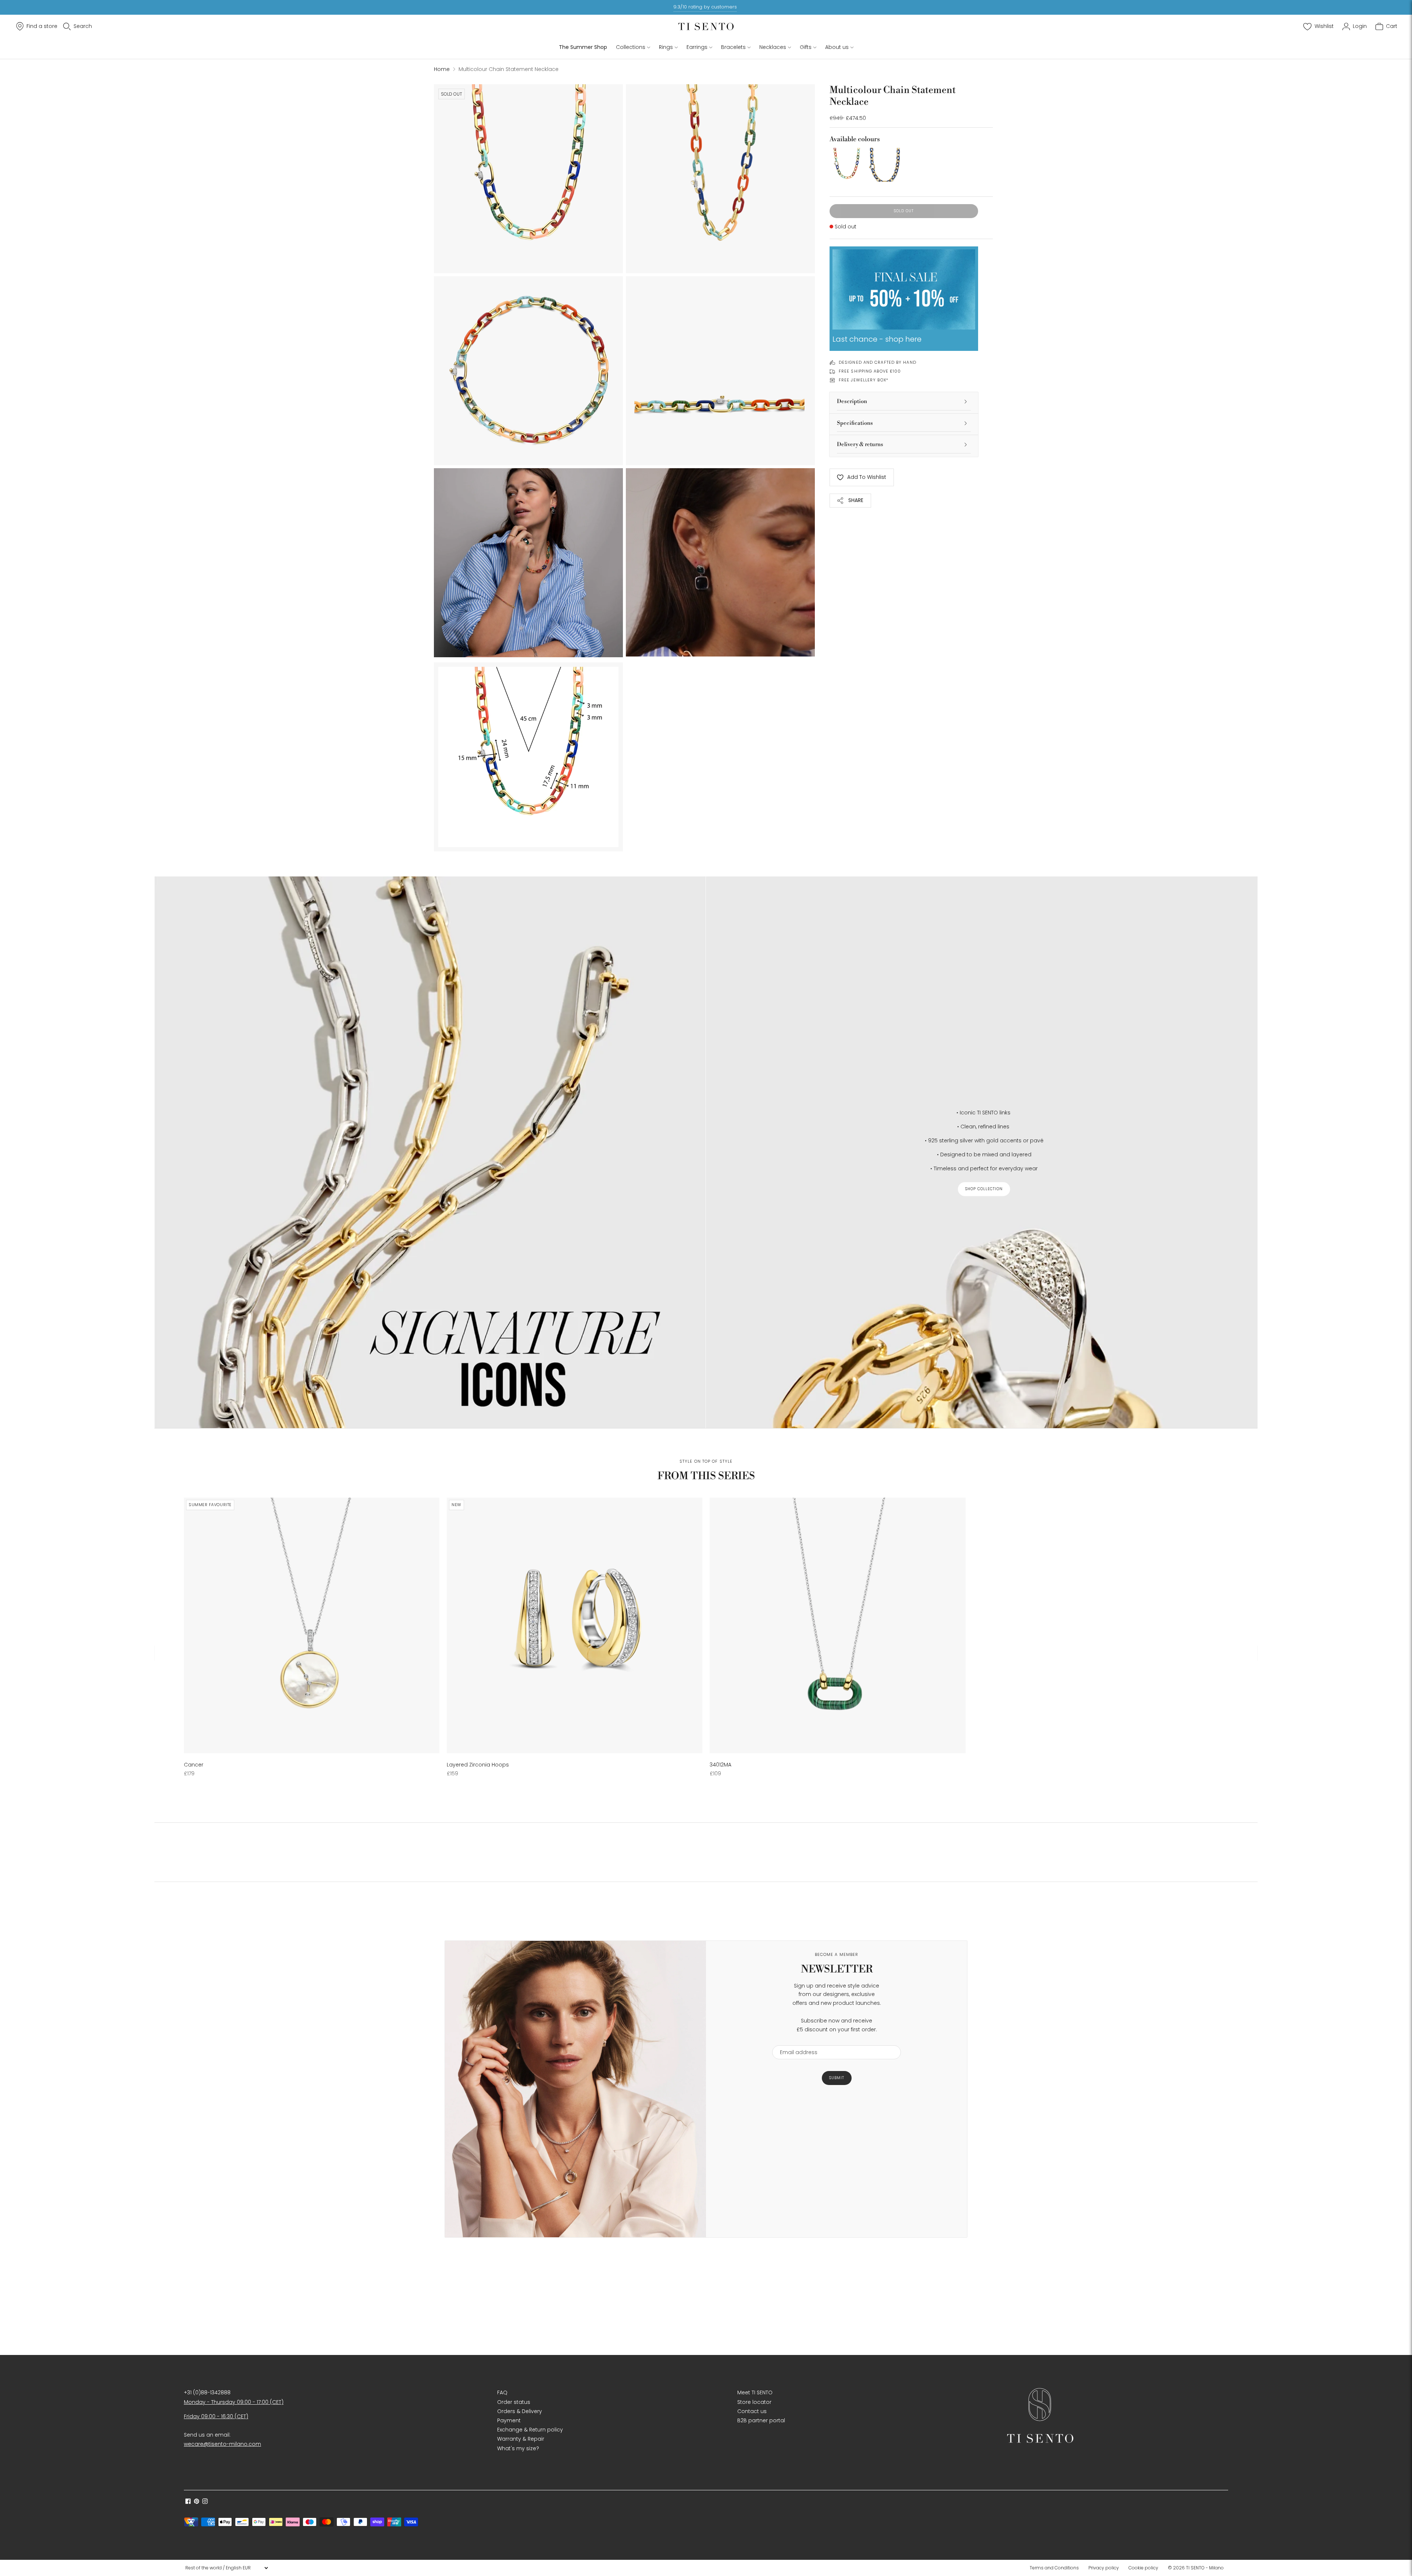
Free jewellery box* (864, 380)
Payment (509, 2420)
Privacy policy (1104, 2568)
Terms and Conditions (1054, 2568)
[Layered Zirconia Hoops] (575, 1625)
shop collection (984, 1189)
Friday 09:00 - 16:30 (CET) (216, 2416)
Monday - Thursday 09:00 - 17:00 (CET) (234, 2402)
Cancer (194, 1765)
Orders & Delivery (520, 2411)
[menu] (227, 2568)
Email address (795, 2041)
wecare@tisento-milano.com (222, 2444)
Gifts (806, 47)
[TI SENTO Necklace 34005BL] (885, 165)
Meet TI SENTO (755, 2392)
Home (442, 69)
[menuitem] (1056, 2568)
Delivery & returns (860, 444)
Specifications (855, 423)
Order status (514, 2402)
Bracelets (733, 47)
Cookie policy (1143, 2568)
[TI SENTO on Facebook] (188, 2502)
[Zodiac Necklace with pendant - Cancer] (312, 1625)
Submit (837, 2078)
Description (852, 401)
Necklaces (773, 47)
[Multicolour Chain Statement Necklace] (846, 165)
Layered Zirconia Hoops (478, 1765)
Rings (666, 47)
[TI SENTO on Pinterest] (197, 2502)
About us (837, 47)
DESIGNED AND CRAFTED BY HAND (878, 362)
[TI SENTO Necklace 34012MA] (837, 1625)
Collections (631, 47)
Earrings (697, 47)
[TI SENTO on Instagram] (205, 2502)
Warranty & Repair (521, 2439)
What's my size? (518, 2448)
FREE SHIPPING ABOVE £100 (870, 371)
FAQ (502, 2392)
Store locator (754, 2402)
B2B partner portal (761, 2420)
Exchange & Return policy (530, 2430)
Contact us (752, 2411)
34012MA (721, 1765)
